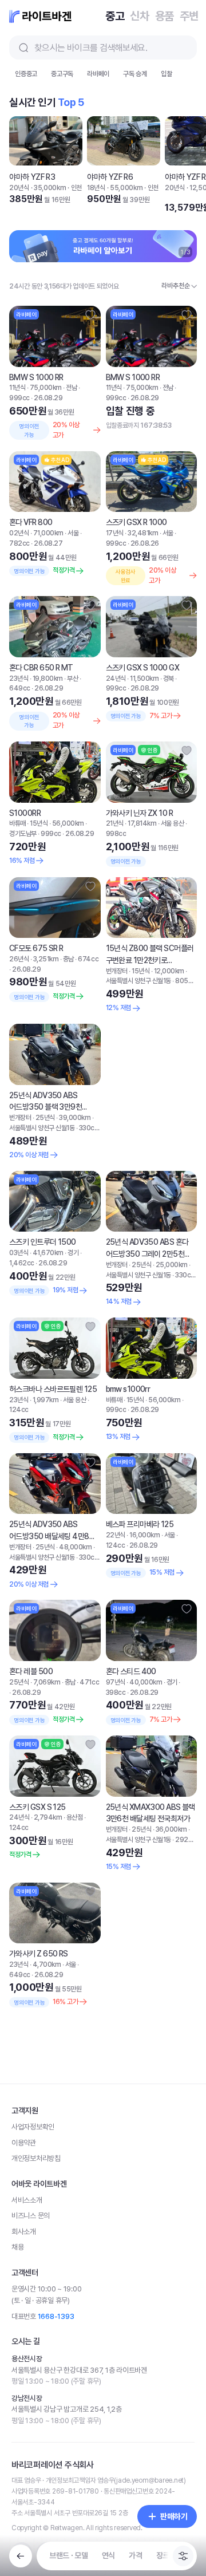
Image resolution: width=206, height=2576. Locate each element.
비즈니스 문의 (31, 2498)
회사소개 (24, 2514)
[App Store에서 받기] (60, 2207)
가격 (135, 2555)
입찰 (167, 110)
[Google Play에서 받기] (146, 2207)
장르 (163, 2555)
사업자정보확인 (33, 2409)
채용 (17, 2529)
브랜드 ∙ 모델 (69, 2555)
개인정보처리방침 (36, 2441)
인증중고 (26, 110)
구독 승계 (135, 110)
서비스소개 (27, 2482)
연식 (108, 2555)
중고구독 (62, 110)
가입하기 (178, 81)
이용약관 (24, 2425)
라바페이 (98, 110)
